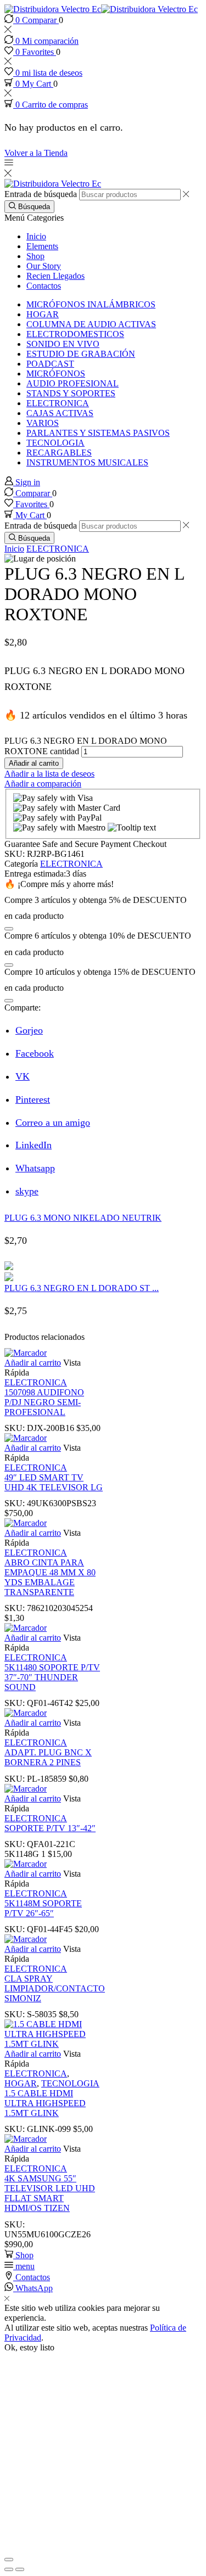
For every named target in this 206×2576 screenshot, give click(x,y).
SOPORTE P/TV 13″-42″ (50, 1828)
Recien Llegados (55, 276)
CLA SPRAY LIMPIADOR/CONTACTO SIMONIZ (55, 1988)
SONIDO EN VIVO (63, 344)
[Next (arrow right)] (20, 2569)
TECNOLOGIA (55, 443)
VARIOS (43, 423)
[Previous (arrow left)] (9, 2569)
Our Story (44, 266)
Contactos (44, 286)
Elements (42, 246)
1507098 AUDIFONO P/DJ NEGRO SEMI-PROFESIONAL (44, 1402)
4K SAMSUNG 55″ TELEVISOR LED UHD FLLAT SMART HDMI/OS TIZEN (50, 2193)
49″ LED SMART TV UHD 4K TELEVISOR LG (54, 1482)
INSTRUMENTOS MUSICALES (87, 462)
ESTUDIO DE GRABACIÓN (81, 354)
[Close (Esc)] (9, 2560)
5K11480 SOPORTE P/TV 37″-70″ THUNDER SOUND (52, 1677)
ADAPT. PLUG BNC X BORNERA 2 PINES (48, 1757)
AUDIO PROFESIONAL (73, 383)
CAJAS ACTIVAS (60, 413)
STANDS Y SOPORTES (71, 393)
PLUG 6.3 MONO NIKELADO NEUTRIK (83, 1218)
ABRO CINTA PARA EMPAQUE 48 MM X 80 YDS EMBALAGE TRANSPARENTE (50, 1577)
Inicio (36, 236)
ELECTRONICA (58, 403)
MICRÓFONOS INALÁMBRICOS (91, 304)
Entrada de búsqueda (41, 194)
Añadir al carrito (34, 763)
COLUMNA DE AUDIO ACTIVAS (91, 324)
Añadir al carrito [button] (33, 1363)
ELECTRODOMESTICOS (75, 334)
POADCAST (50, 364)
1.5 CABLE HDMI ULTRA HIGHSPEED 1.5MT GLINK (45, 2103)
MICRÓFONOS (56, 374)
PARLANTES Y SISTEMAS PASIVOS (98, 433)
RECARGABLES (59, 453)
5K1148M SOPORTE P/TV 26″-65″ (43, 1908)
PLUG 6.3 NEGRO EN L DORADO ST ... (82, 1288)
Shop (35, 256)
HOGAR (43, 314)
